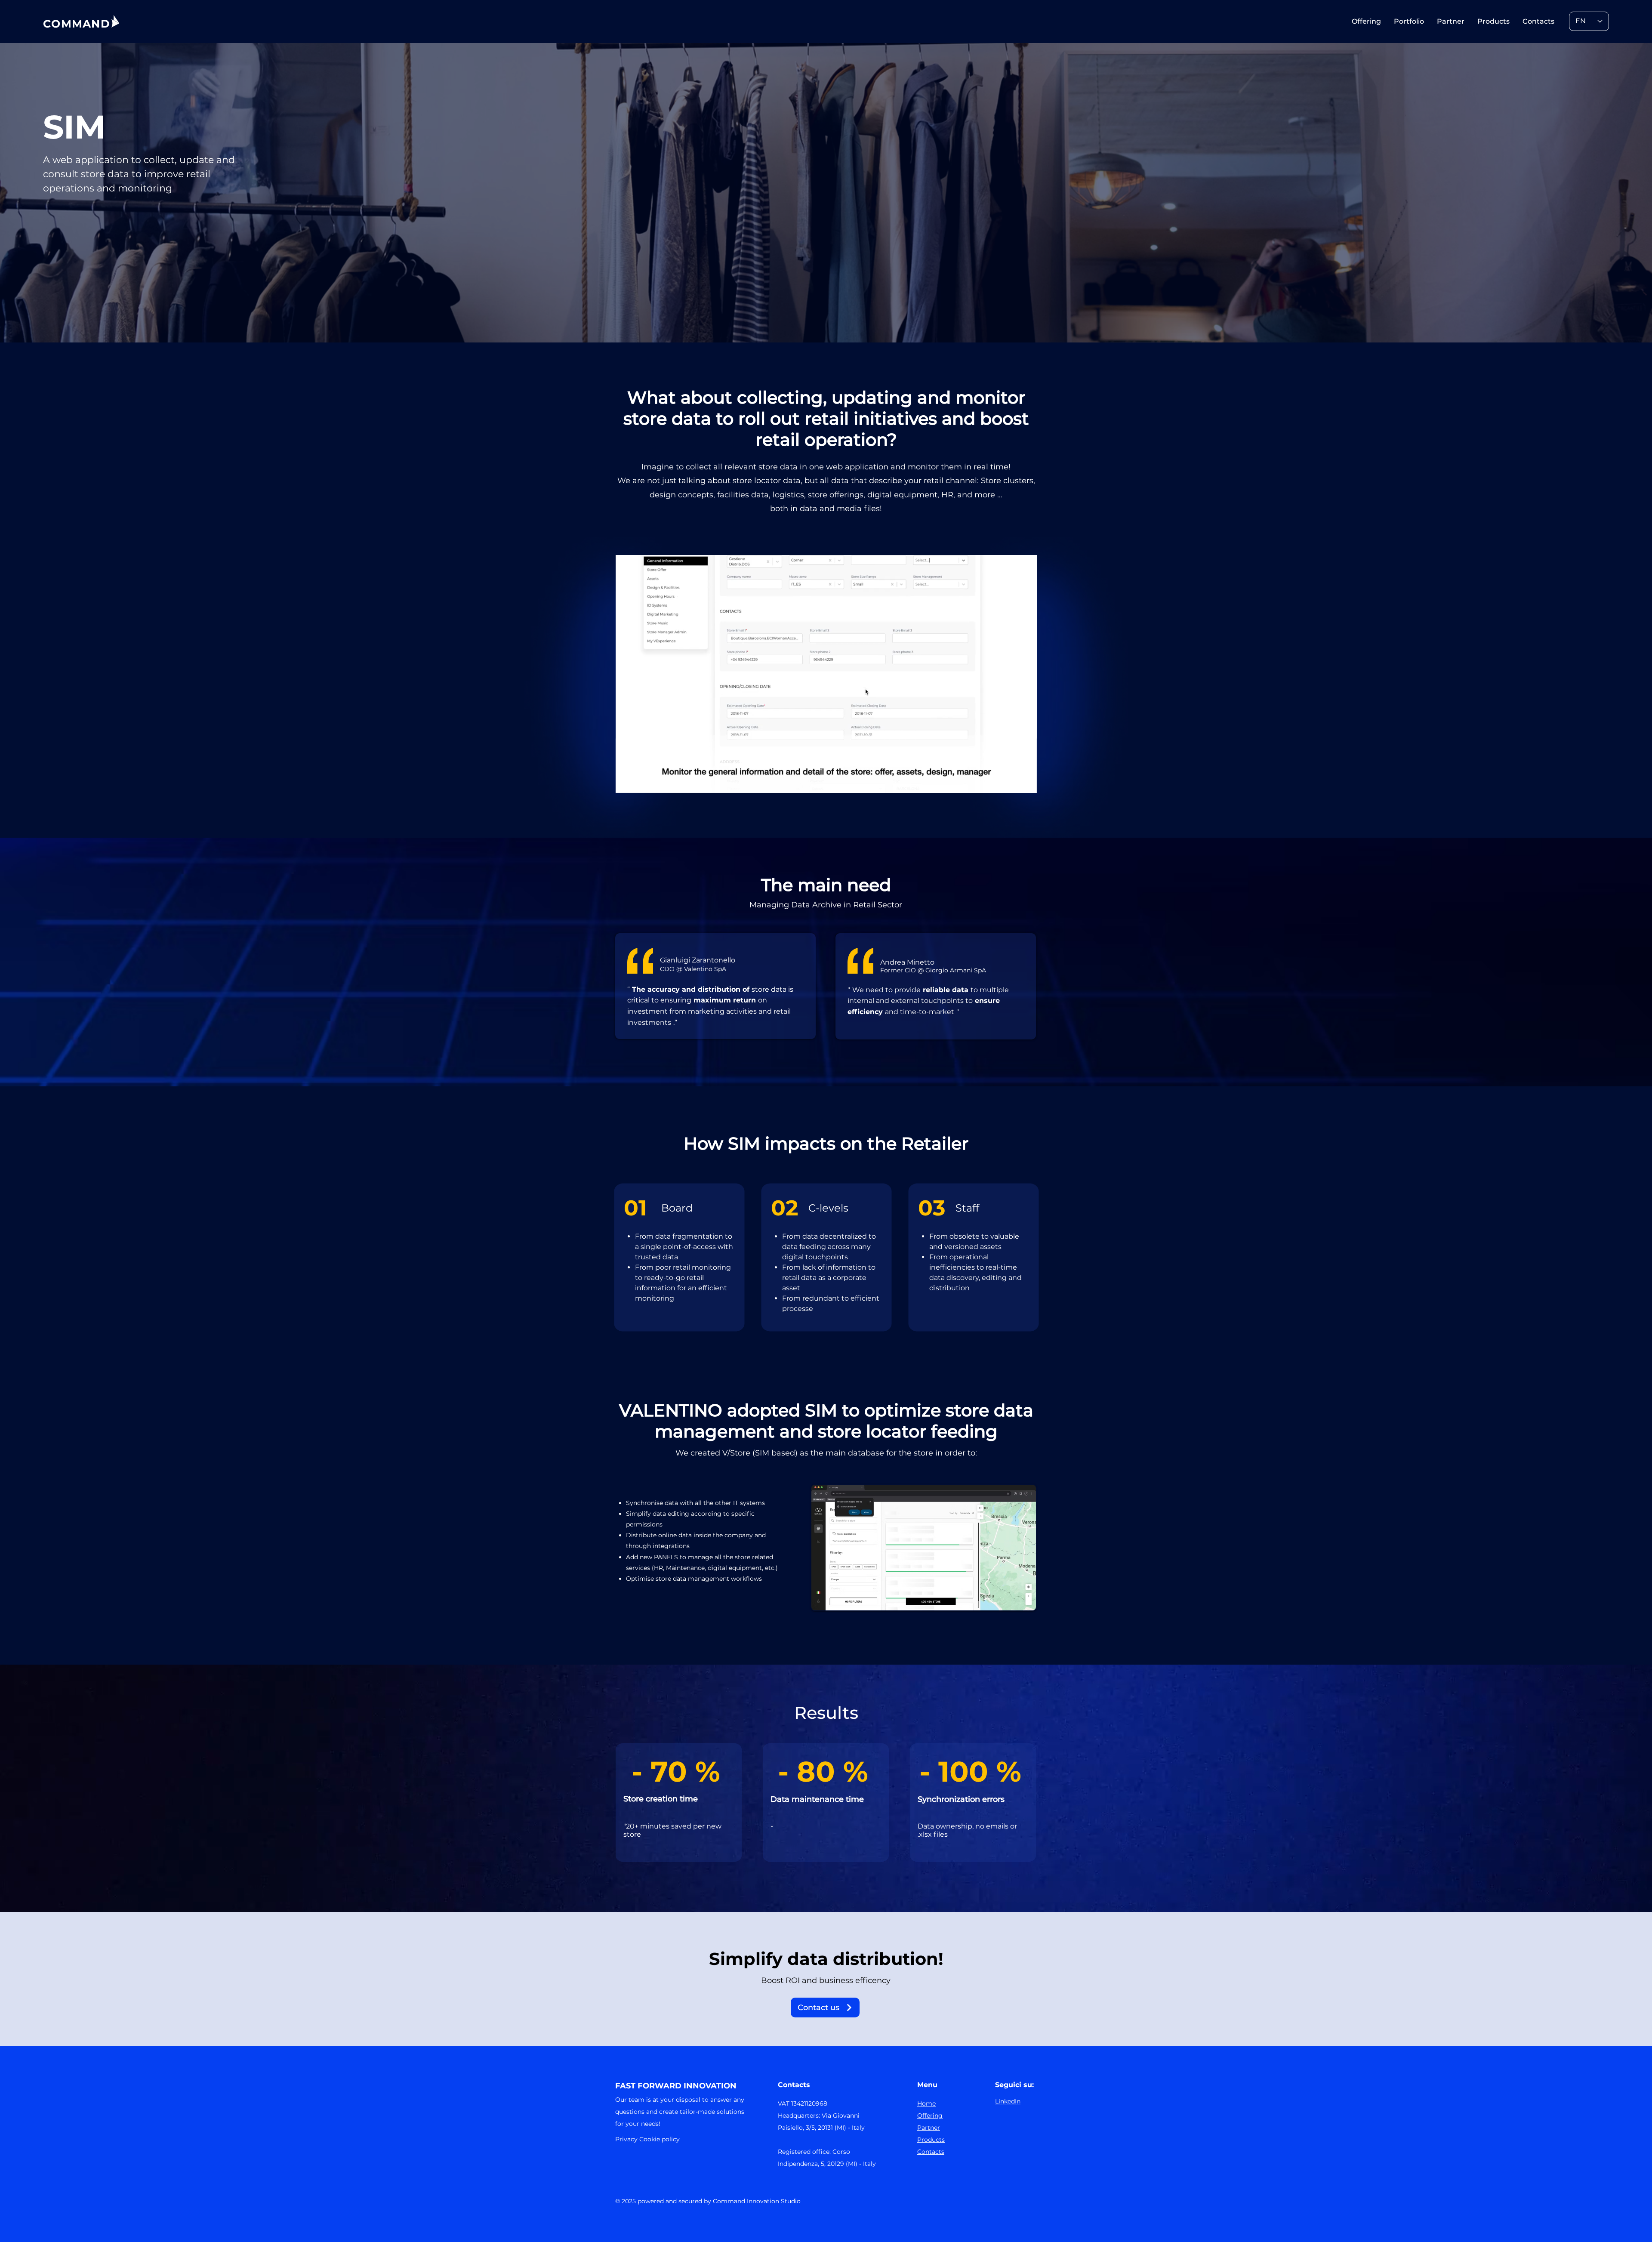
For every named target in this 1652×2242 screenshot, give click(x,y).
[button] (1026, 783)
